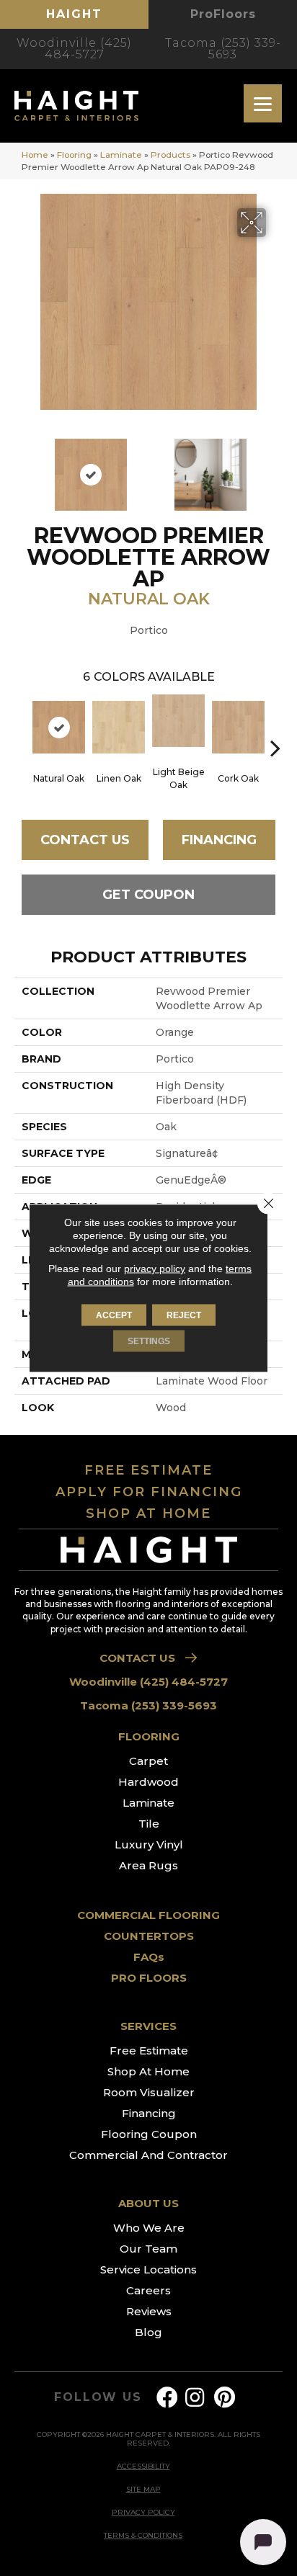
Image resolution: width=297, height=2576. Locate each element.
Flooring (74, 155)
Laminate (121, 155)
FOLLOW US (98, 2397)
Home (35, 155)
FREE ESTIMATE (148, 1470)
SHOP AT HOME (148, 1513)
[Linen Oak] (119, 727)
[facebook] (167, 2398)
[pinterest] (225, 2398)
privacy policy (155, 1269)
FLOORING (149, 1736)
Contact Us (85, 840)
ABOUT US (148, 2203)
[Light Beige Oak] (178, 721)
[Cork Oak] (238, 727)
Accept (114, 1315)
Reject (184, 1315)
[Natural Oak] (59, 727)
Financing (219, 840)
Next (275, 468)
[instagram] (195, 2398)
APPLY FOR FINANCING (149, 1492)
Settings (149, 1341)
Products (170, 155)
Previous (22, 468)
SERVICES (148, 2026)
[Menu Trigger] (263, 103)
